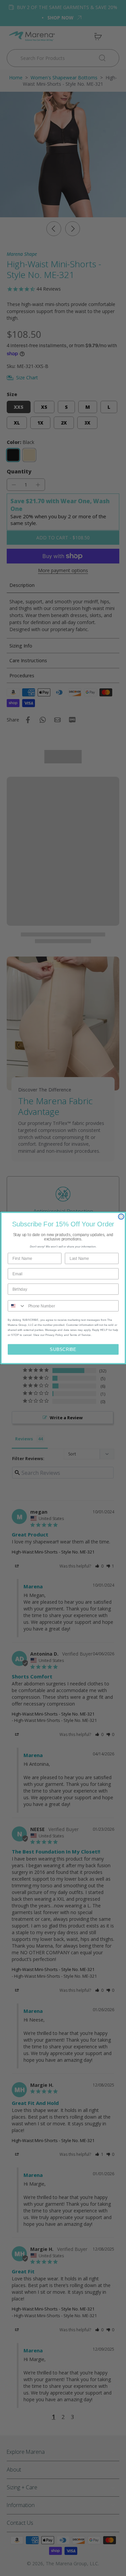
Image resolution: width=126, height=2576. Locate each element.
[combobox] (16, 1306)
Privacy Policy (54, 1335)
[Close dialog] (121, 1217)
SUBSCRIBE (63, 1349)
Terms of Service (80, 1335)
